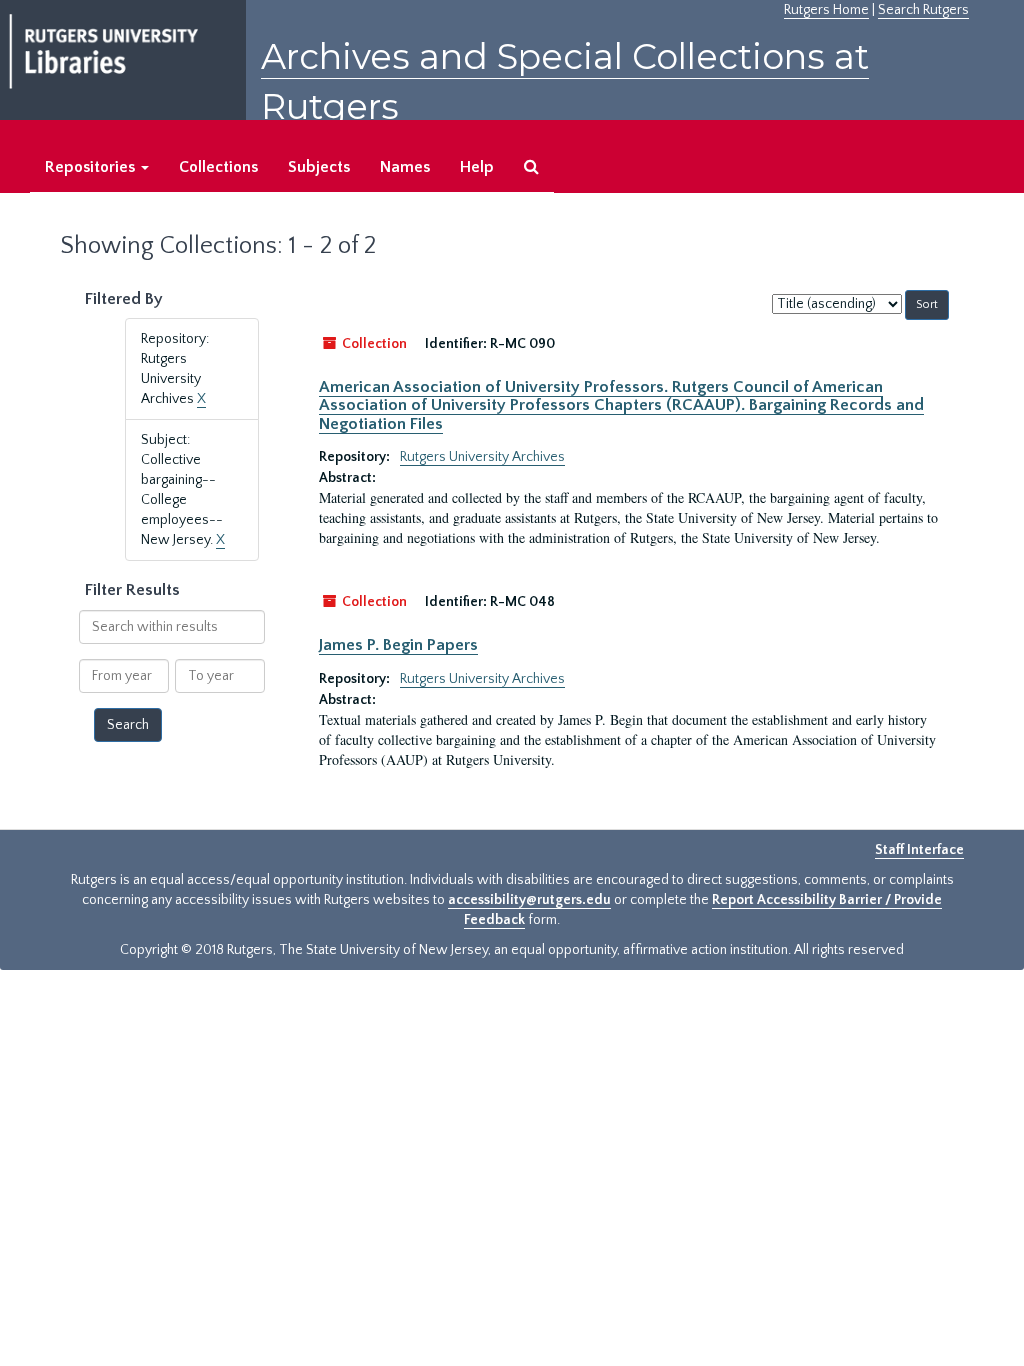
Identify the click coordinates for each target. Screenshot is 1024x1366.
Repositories (92, 167)
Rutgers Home (826, 10)
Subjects (319, 167)
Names (405, 167)
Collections (218, 167)
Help (477, 167)
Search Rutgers (923, 10)
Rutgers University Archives (482, 457)
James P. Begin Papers (398, 645)
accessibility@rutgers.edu (529, 900)
